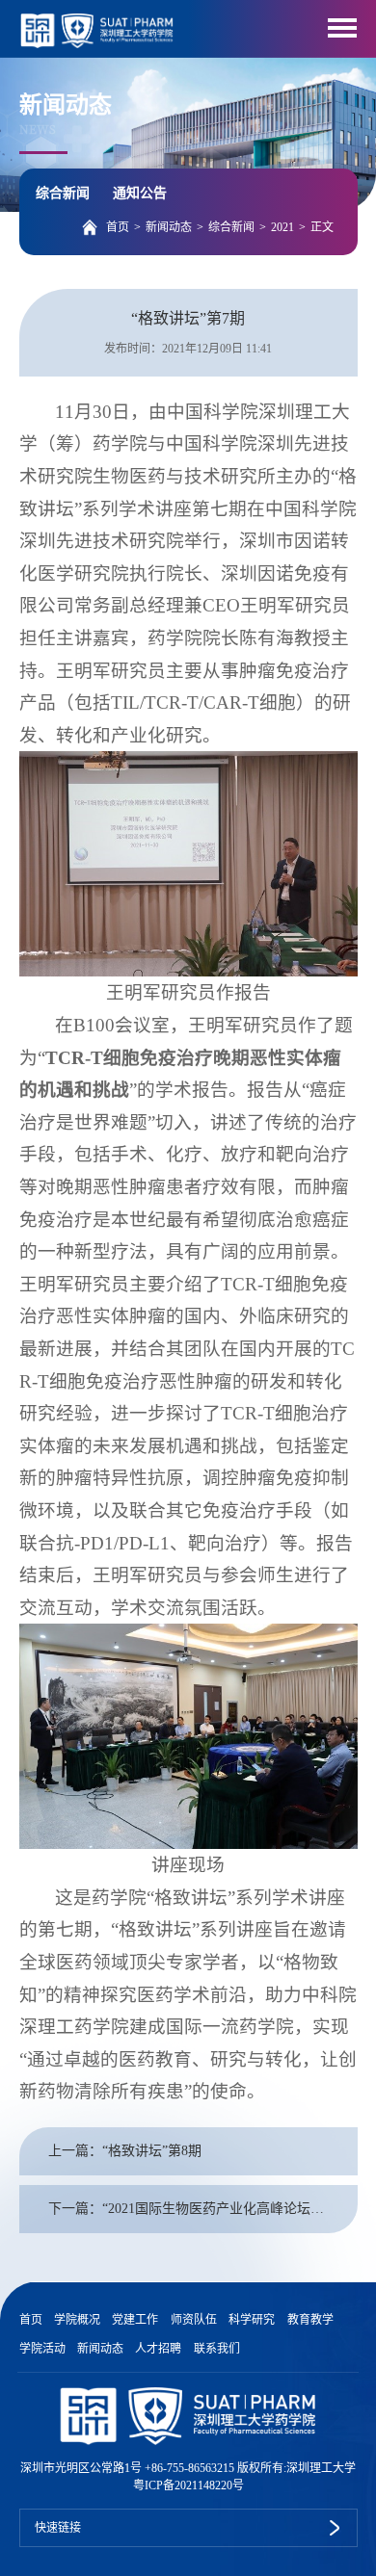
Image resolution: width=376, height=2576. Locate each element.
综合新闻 (63, 193)
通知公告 (140, 193)
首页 (118, 227)
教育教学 (310, 2320)
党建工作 (135, 2320)
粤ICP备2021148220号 (188, 2485)
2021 (282, 227)
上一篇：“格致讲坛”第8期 (125, 2151)
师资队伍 (194, 2320)
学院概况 (77, 2320)
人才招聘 (158, 2349)
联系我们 (217, 2349)
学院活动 (42, 2349)
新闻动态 (169, 227)
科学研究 (252, 2320)
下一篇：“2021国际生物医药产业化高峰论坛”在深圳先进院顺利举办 (203, 2209)
